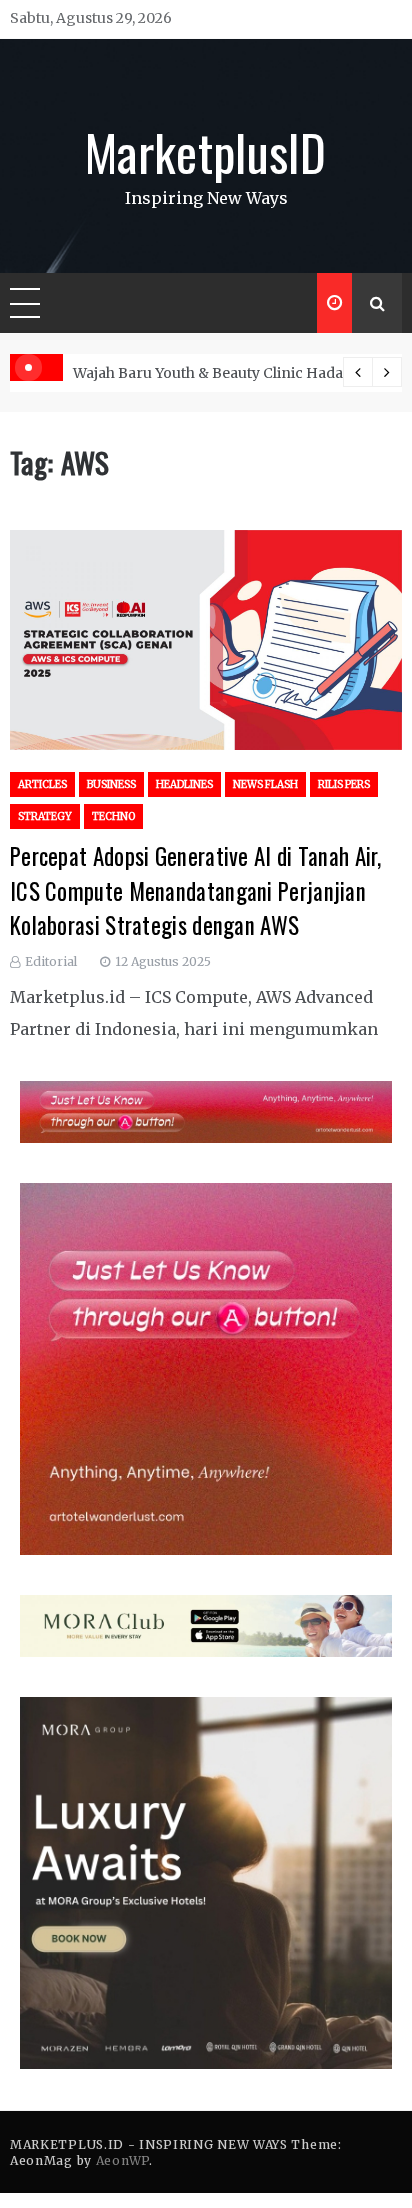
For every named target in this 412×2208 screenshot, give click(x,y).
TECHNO (113, 816)
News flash (265, 784)
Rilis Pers (344, 784)
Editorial (51, 961)
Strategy (45, 816)
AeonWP (122, 2160)
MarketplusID (206, 151)
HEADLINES (184, 784)
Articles (42, 784)
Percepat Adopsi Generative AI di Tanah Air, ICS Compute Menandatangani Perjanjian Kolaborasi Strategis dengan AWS (195, 890)
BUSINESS (111, 784)
